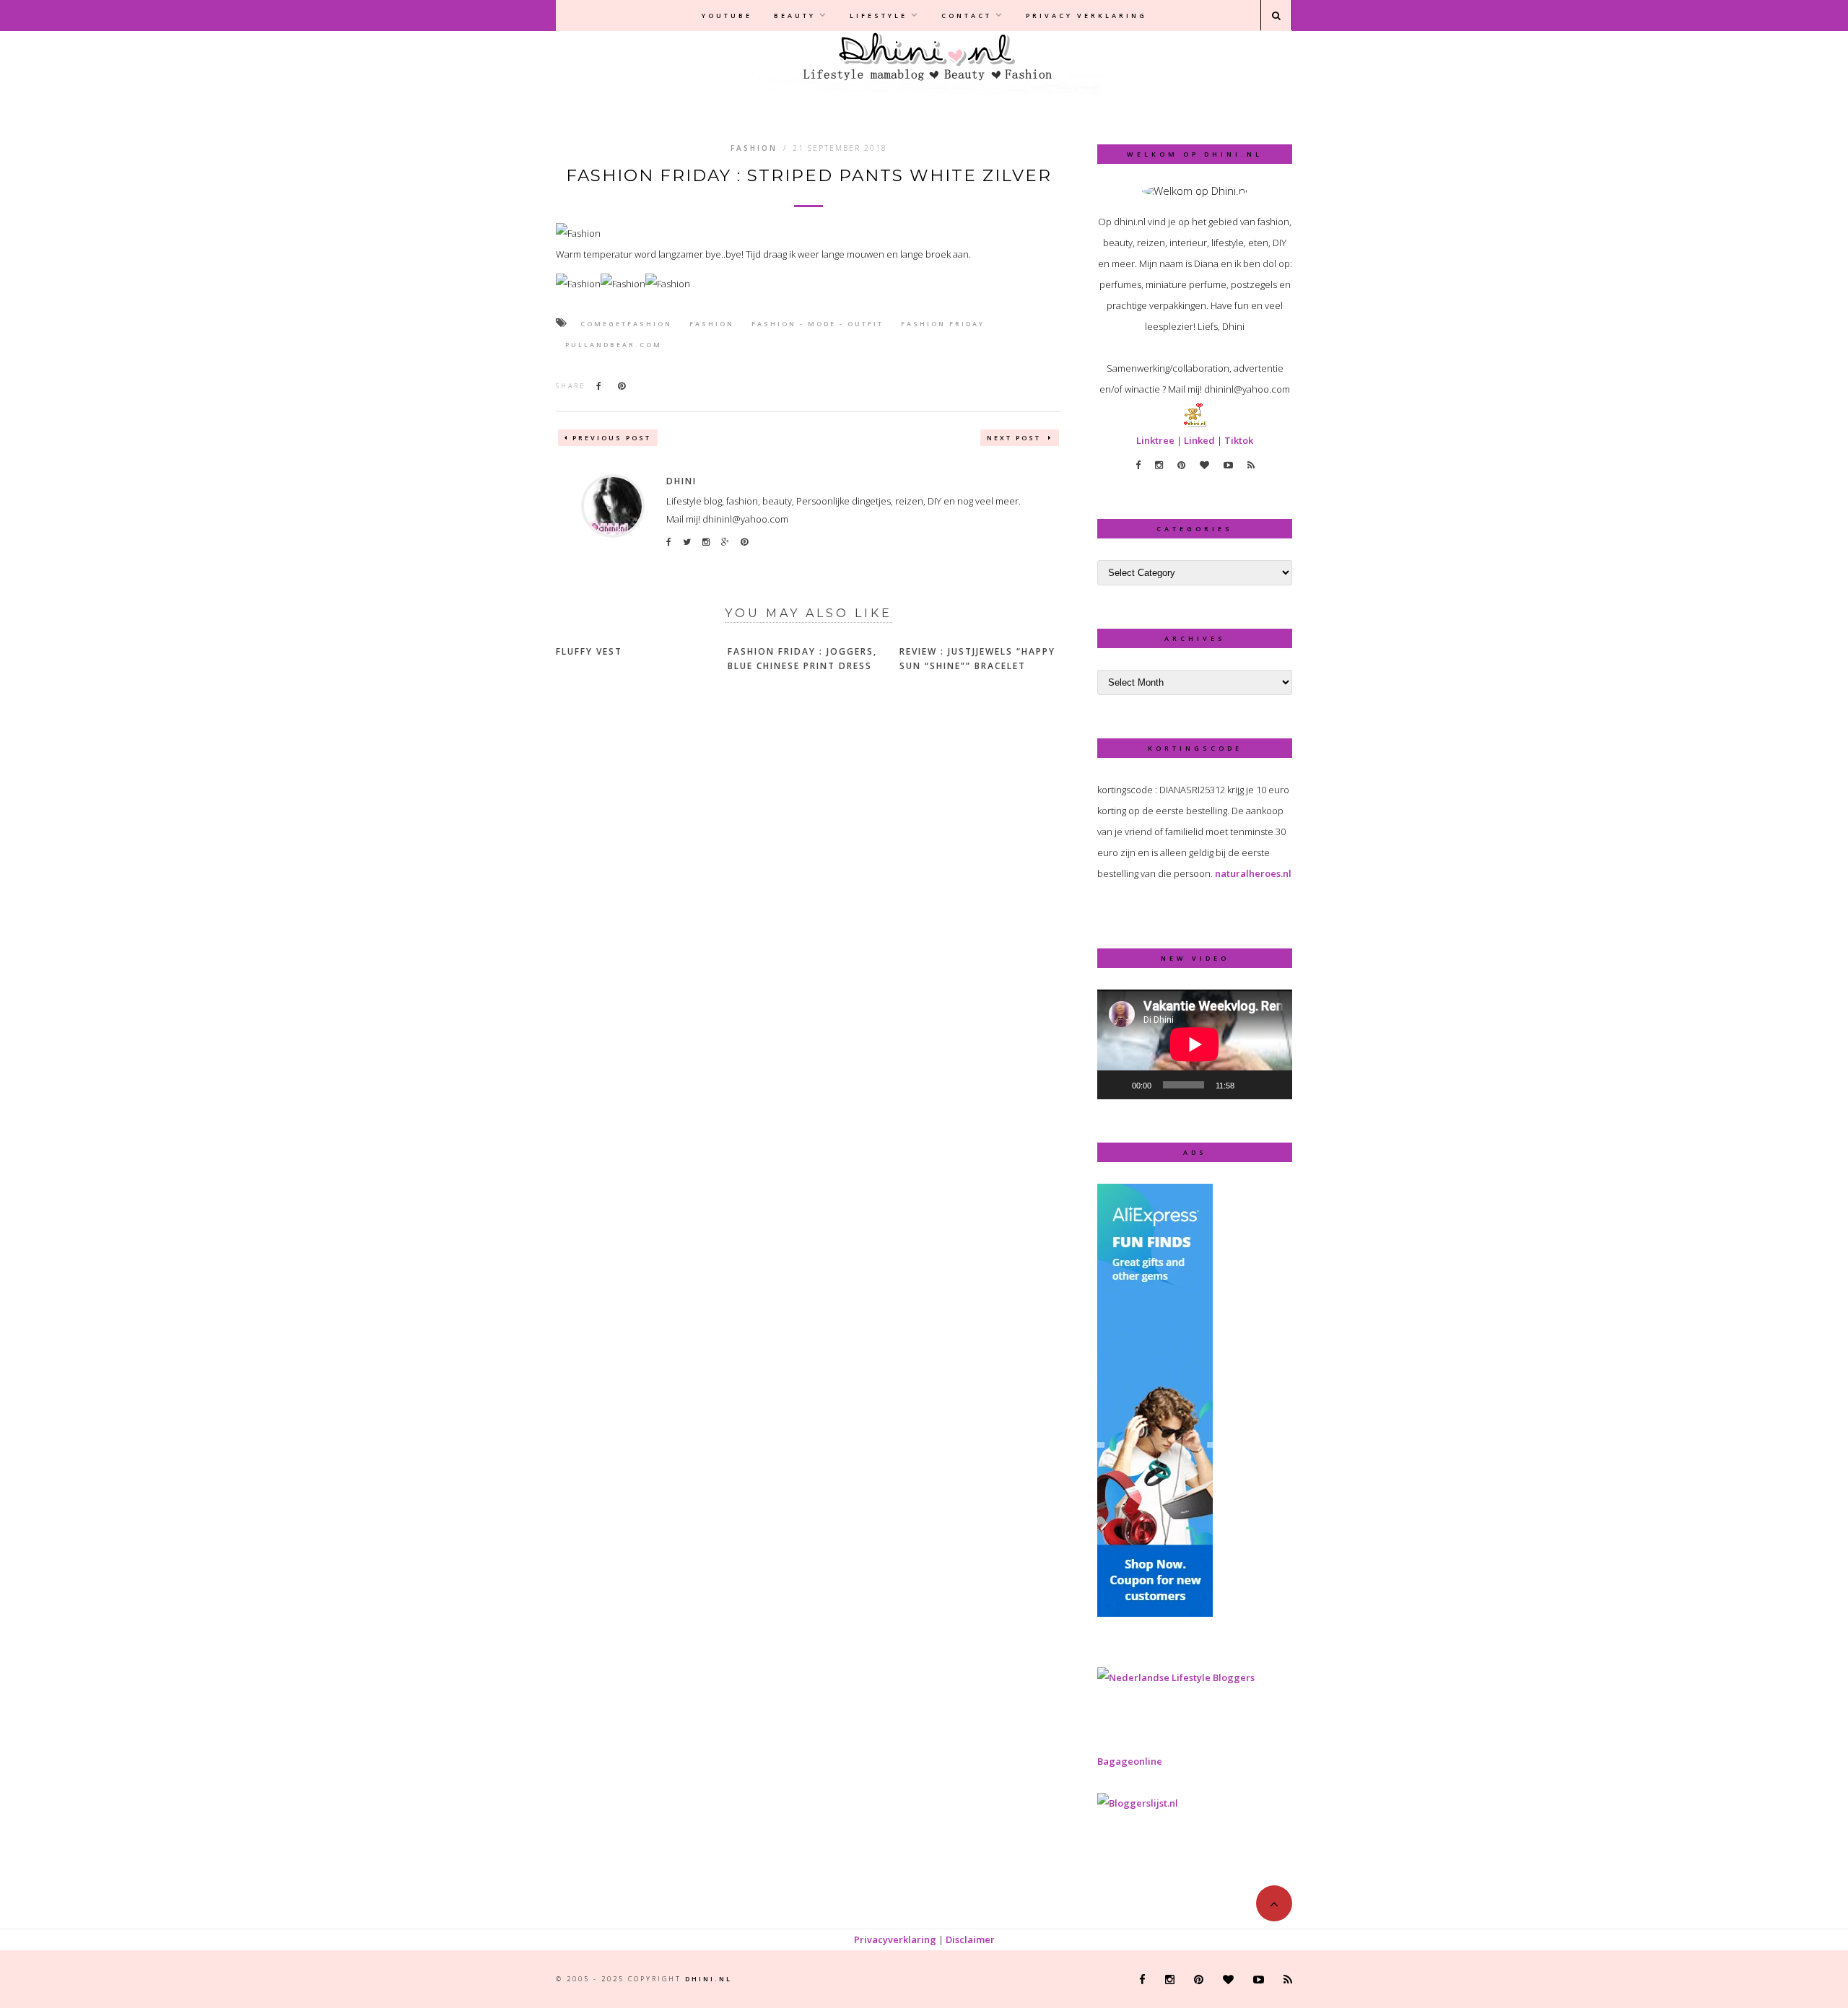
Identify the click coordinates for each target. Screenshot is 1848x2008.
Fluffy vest (589, 651)
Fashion (754, 148)
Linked (1199, 440)
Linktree (1155, 440)
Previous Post (612, 438)
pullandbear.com (614, 345)
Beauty (795, 16)
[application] (1195, 1044)
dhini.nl (709, 1979)
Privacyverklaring (895, 1939)
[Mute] (1250, 1085)
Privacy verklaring (1086, 16)
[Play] (1116, 1085)
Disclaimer (970, 1939)
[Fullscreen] (1273, 1085)
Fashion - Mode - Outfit (818, 324)
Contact (967, 16)
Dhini (681, 481)
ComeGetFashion (626, 324)
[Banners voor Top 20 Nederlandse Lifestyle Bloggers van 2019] (1176, 1677)
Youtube (727, 16)
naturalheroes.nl (1253, 873)
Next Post (1016, 438)
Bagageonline (1130, 1761)
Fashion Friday (943, 324)
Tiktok (1239, 440)
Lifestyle (879, 16)
